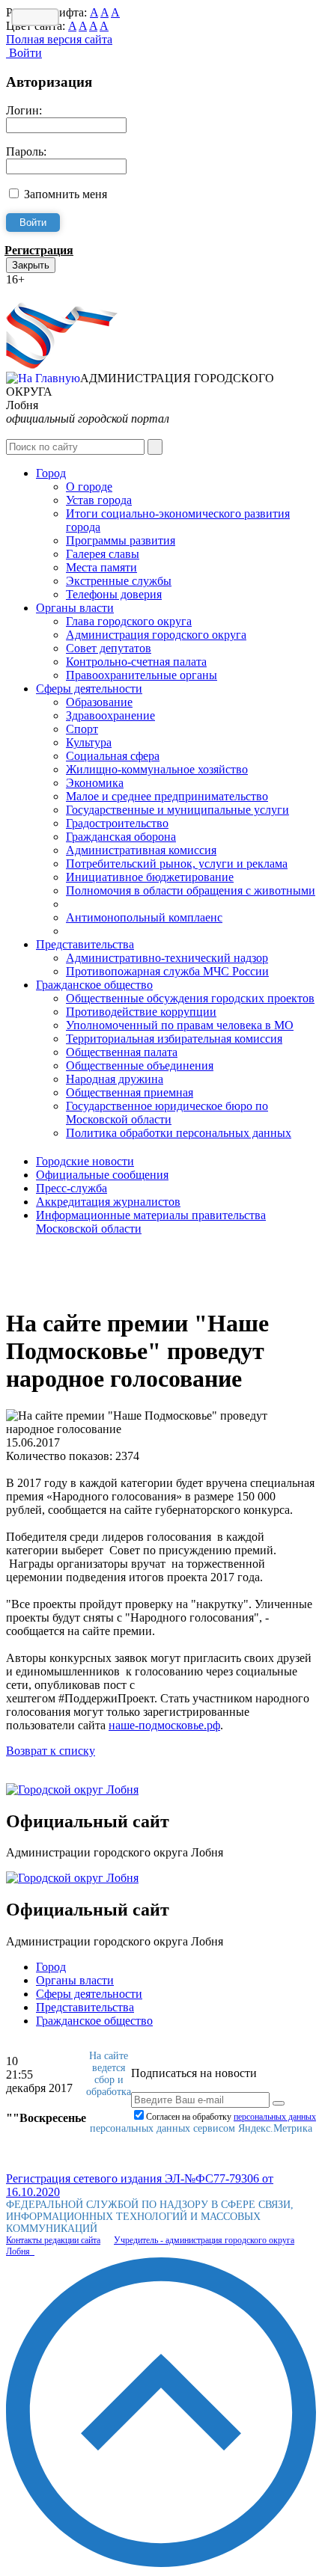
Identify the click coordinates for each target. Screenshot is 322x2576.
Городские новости (85, 1161)
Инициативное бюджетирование (150, 877)
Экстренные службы (119, 581)
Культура (89, 742)
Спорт (82, 729)
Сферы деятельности (89, 689)
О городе (89, 487)
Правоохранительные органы (142, 675)
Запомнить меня (66, 194)
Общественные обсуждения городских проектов (190, 998)
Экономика (95, 783)
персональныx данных (275, 2117)
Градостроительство (117, 823)
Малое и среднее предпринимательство (167, 796)
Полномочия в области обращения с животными (191, 890)
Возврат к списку (51, 1751)
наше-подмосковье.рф (164, 1725)
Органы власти (75, 608)
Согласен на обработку (231, 2117)
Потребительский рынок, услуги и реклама (177, 864)
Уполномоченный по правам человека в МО (180, 1025)
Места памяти (101, 567)
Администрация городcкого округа (156, 635)
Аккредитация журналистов (108, 1202)
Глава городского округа (129, 621)
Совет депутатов (109, 648)
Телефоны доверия (114, 594)
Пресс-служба (72, 1188)
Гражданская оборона (121, 837)
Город (51, 473)
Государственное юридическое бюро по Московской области (167, 1113)
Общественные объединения (140, 1065)
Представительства (85, 944)
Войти (24, 53)
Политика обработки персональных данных (179, 1133)
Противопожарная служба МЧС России (167, 971)
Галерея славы (103, 554)
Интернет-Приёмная (58, 293)
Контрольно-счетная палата (136, 662)
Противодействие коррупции (141, 1012)
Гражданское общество (94, 985)
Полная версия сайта (59, 39)
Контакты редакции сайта (53, 2240)
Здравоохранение (110, 715)
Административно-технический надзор (167, 958)
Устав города (99, 500)
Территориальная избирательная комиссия (174, 1039)
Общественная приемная (130, 1092)
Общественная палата (122, 1052)
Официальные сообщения (102, 1175)
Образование (99, 702)
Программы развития (121, 540)
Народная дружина (115, 1079)
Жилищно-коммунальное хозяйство (157, 769)
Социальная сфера (113, 756)
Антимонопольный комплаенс (144, 917)
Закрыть (31, 265)
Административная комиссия (141, 850)
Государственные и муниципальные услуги (177, 810)
